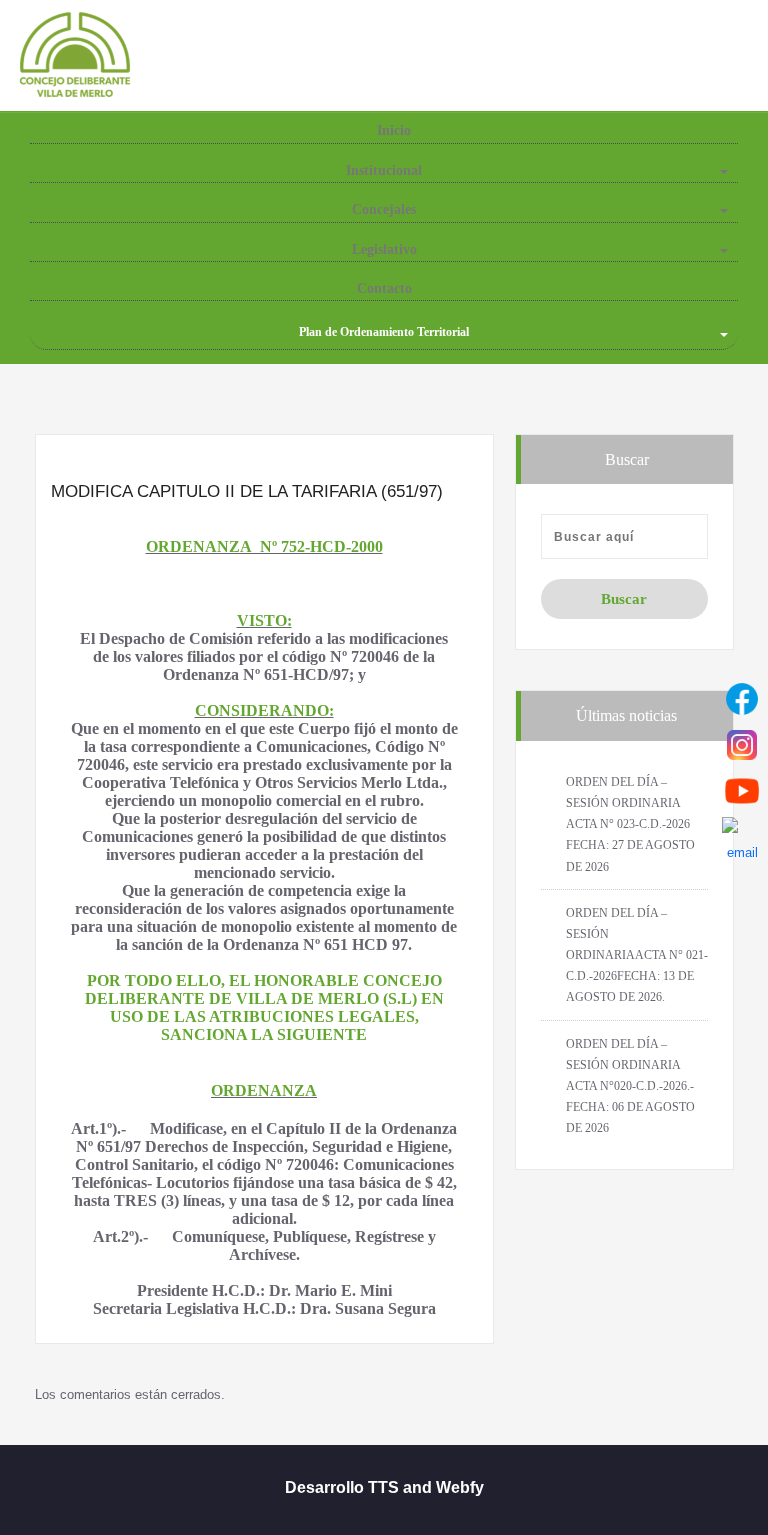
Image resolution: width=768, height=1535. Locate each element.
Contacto (384, 288)
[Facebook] (742, 699)
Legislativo (384, 249)
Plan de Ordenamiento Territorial (384, 332)
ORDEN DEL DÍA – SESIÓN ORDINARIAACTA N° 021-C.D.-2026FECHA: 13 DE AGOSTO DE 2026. (637, 955)
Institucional (384, 170)
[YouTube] (742, 791)
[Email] (742, 837)
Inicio (392, 130)
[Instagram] (742, 745)
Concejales (384, 209)
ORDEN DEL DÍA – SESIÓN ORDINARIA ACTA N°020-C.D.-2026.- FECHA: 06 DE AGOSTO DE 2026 (630, 1086)
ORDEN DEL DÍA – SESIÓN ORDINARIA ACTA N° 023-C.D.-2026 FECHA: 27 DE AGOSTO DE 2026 (630, 824)
